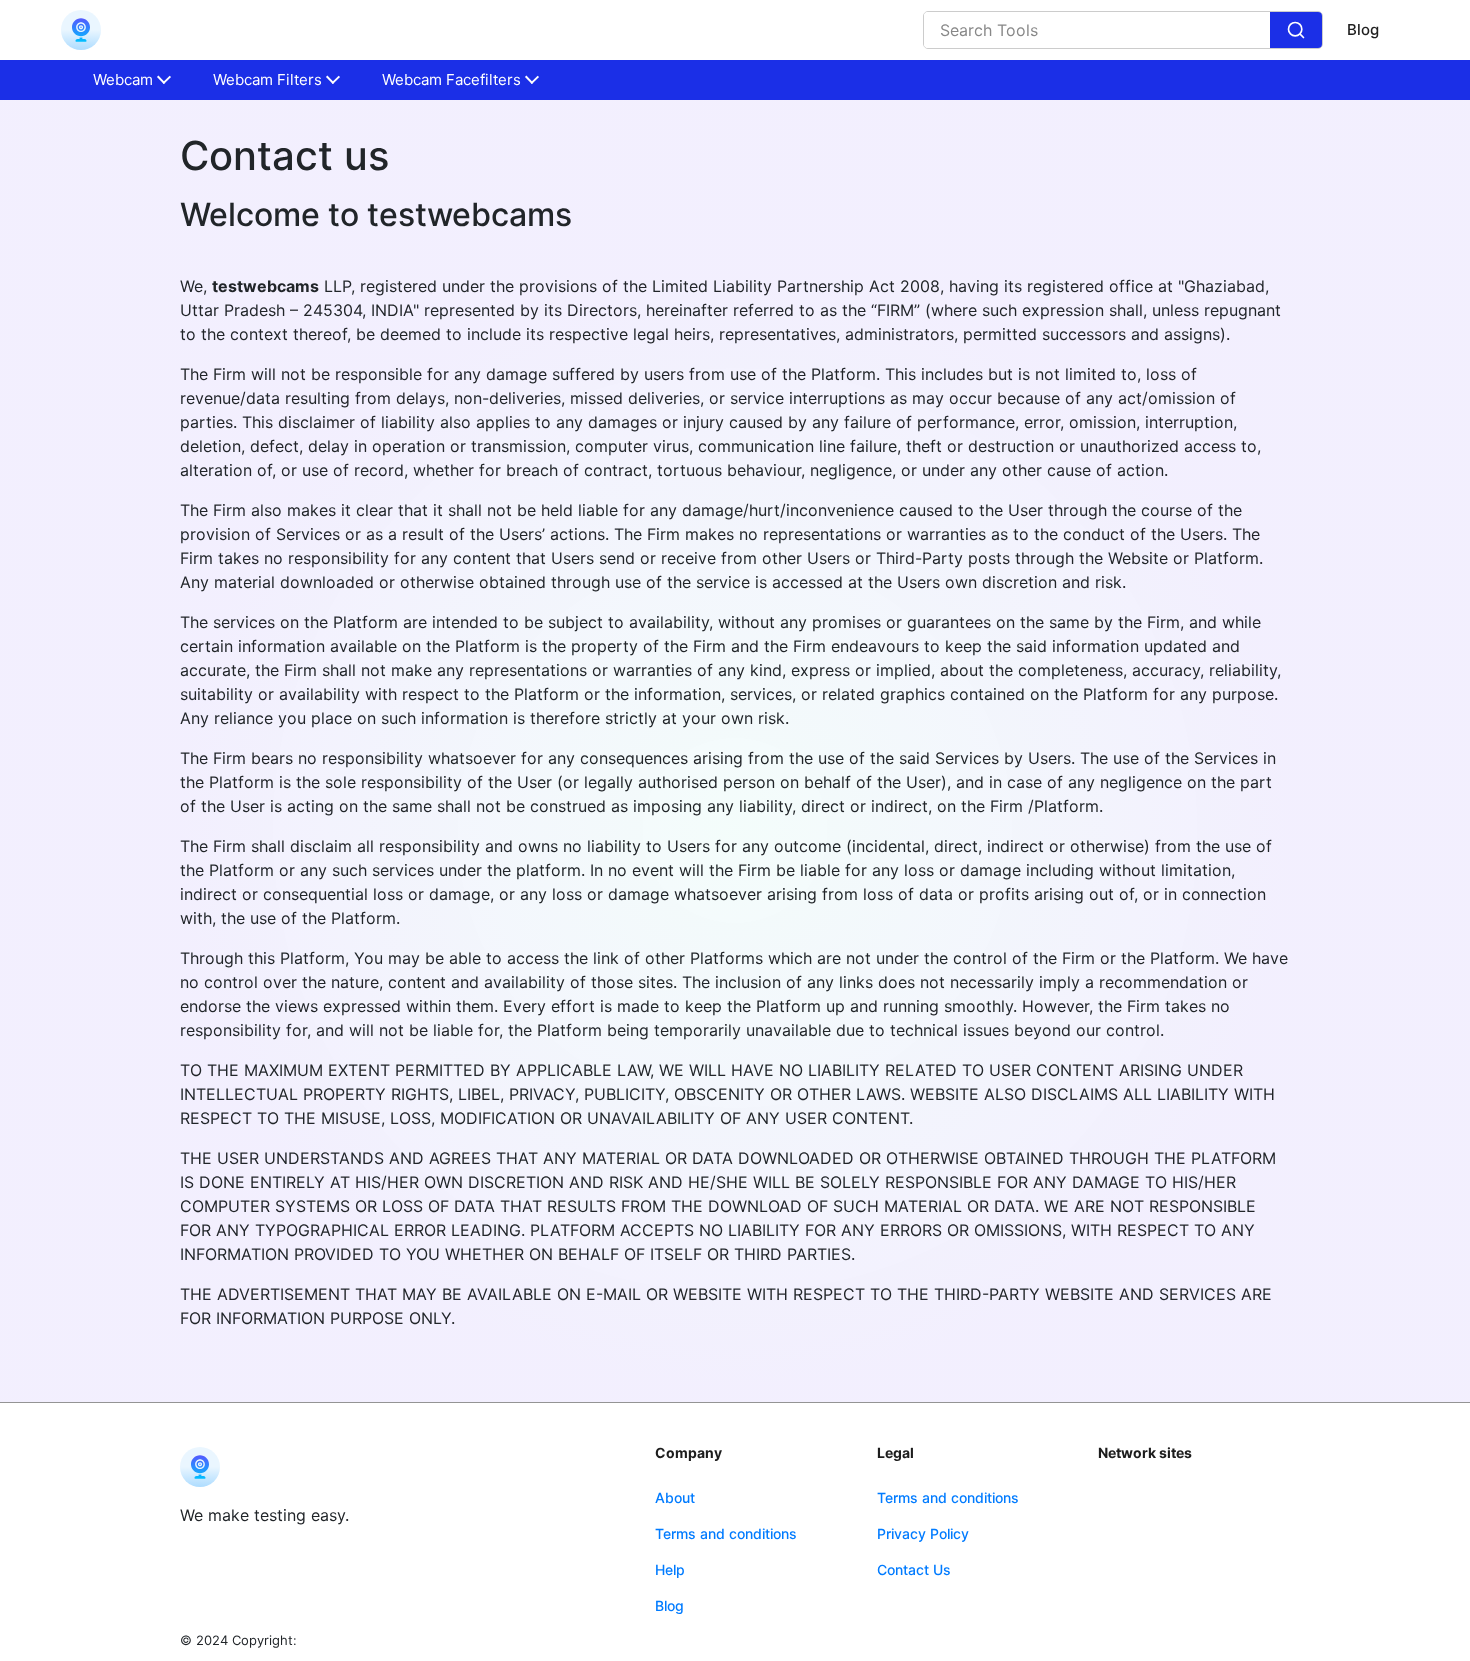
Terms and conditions (726, 1533)
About (675, 1497)
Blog (1363, 29)
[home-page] (81, 30)
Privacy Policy (923, 1533)
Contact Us (914, 1569)
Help (670, 1569)
